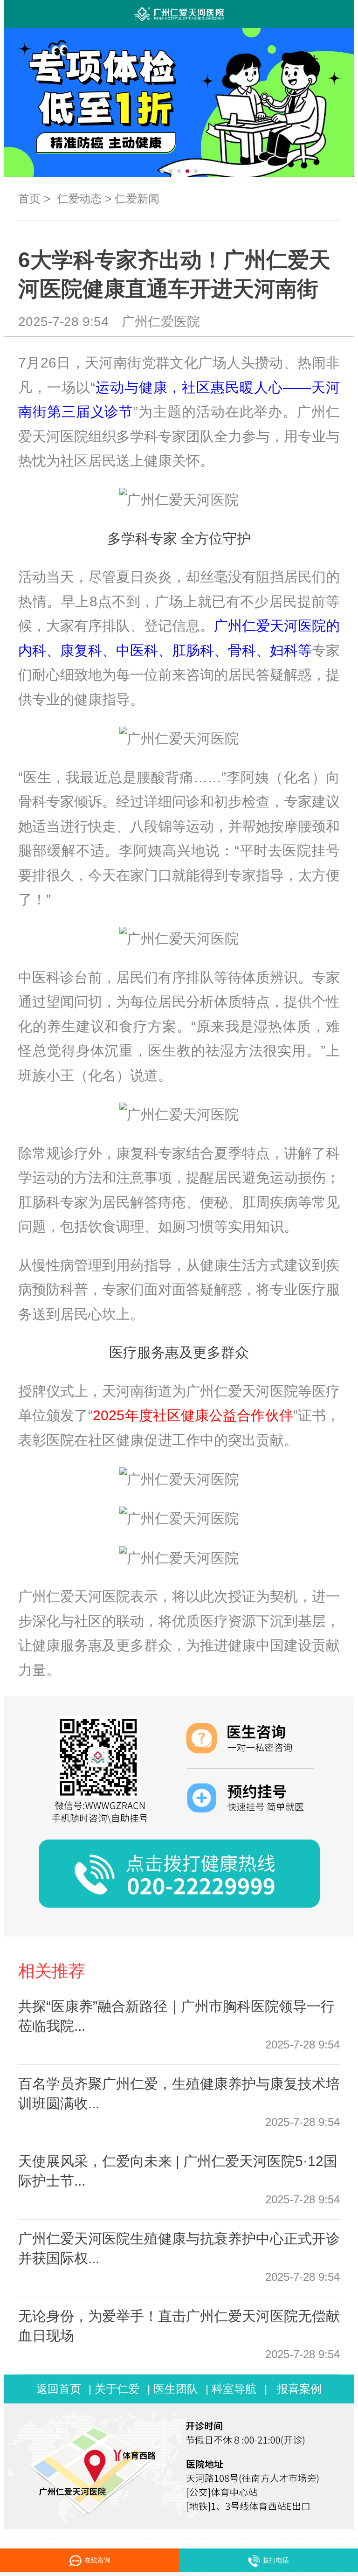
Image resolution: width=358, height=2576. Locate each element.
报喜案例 (299, 2389)
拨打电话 (276, 2560)
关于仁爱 (117, 2389)
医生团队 (176, 2389)
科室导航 (234, 2389)
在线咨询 (107, 2560)
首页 (29, 198)
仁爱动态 (79, 198)
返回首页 (59, 2389)
